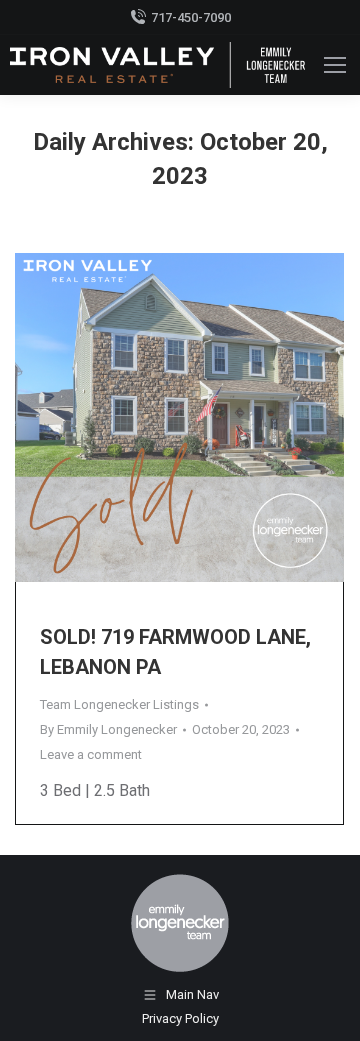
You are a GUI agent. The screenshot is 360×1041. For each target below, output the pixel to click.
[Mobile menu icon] (335, 65)
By (108, 729)
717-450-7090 (191, 17)
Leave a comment (91, 754)
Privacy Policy (180, 1018)
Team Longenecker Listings (119, 704)
